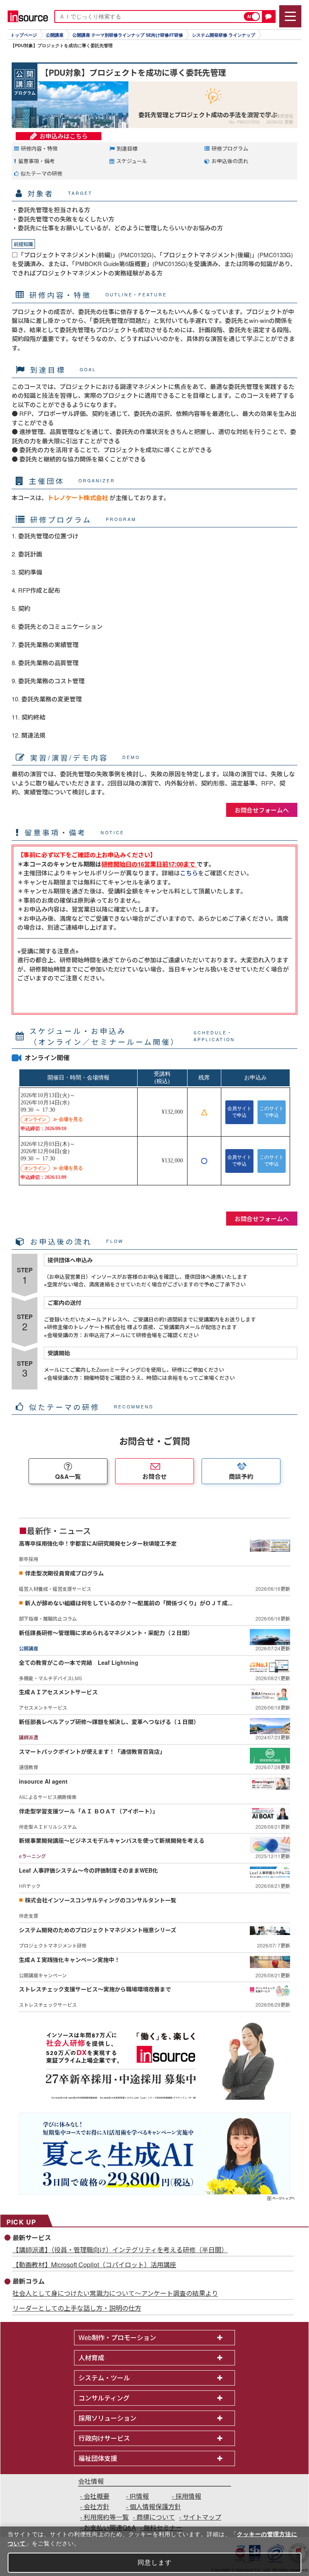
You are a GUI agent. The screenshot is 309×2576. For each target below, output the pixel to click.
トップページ (24, 35)
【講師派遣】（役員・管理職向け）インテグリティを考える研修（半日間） (120, 2250)
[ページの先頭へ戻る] (281, 2199)
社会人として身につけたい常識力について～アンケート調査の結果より (115, 2293)
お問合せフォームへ (262, 810)
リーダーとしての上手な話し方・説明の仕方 (77, 2308)
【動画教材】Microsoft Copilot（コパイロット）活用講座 (94, 2265)
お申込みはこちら (64, 136)
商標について (156, 2517)
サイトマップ (202, 2517)
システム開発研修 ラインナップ (224, 35)
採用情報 (188, 2496)
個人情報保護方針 (155, 2507)
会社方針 (97, 2507)
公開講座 (55, 35)
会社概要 (97, 2496)
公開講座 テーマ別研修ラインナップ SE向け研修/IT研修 (128, 35)
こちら (189, 873)
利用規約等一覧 (106, 2517)
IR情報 (139, 2496)
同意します (155, 2563)
